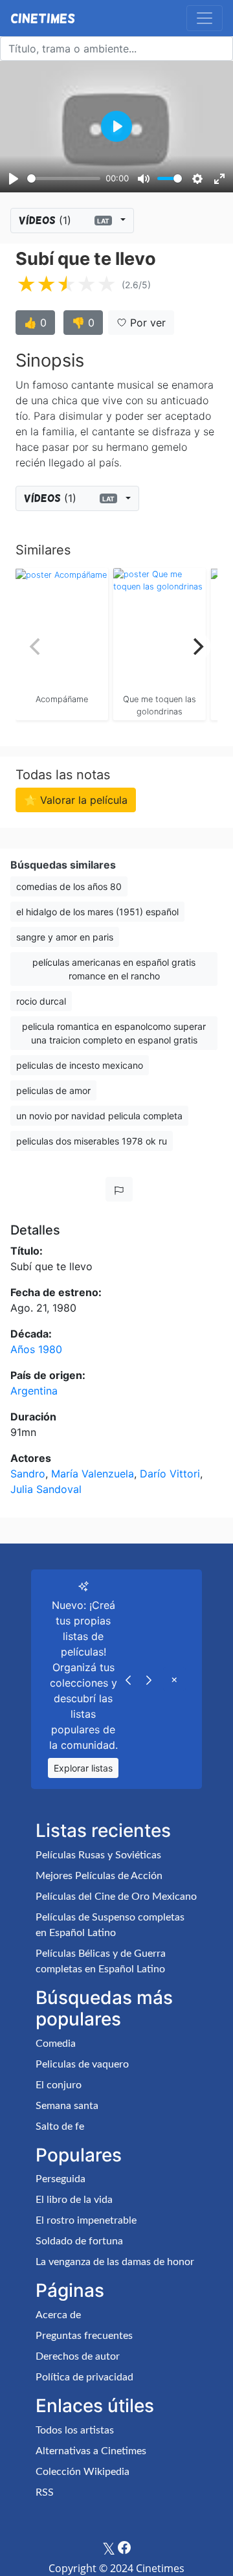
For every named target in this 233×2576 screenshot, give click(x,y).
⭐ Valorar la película (76, 800)
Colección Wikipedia (83, 2472)
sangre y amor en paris (65, 937)
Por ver (146, 323)
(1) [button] (64, 220)
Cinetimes (43, 18)
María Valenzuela (93, 1474)
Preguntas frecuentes (84, 2336)
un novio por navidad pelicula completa (99, 1116)
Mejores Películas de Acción (99, 1876)
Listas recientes (103, 1830)
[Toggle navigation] (205, 18)
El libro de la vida (74, 2200)
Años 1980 (36, 1349)
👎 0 (83, 323)
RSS (45, 2492)
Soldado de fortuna (79, 2241)
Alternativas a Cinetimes (91, 2451)
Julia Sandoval (46, 1489)
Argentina (34, 1391)
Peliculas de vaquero (82, 2064)
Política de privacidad (84, 2377)
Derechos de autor (78, 2356)
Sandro (28, 1474)
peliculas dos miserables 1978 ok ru (92, 1141)
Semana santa (67, 2106)
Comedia (56, 2044)
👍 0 (35, 323)
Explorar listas (83, 1768)
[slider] (64, 178)
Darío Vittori (170, 1474)
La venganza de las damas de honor (115, 2262)
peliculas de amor (53, 1090)
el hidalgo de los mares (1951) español (97, 912)
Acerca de (58, 2315)
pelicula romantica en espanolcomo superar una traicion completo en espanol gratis (114, 1033)
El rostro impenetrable (86, 2220)
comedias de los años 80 (69, 886)
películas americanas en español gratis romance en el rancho (114, 969)
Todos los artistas (75, 2430)
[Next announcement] (149, 1679)
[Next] (197, 646)
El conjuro (59, 2085)
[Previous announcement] (128, 1679)
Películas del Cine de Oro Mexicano (116, 1897)
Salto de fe (60, 2126)
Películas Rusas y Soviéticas (98, 1855)
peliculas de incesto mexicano (80, 1065)
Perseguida (61, 2179)
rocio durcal (41, 1001)
